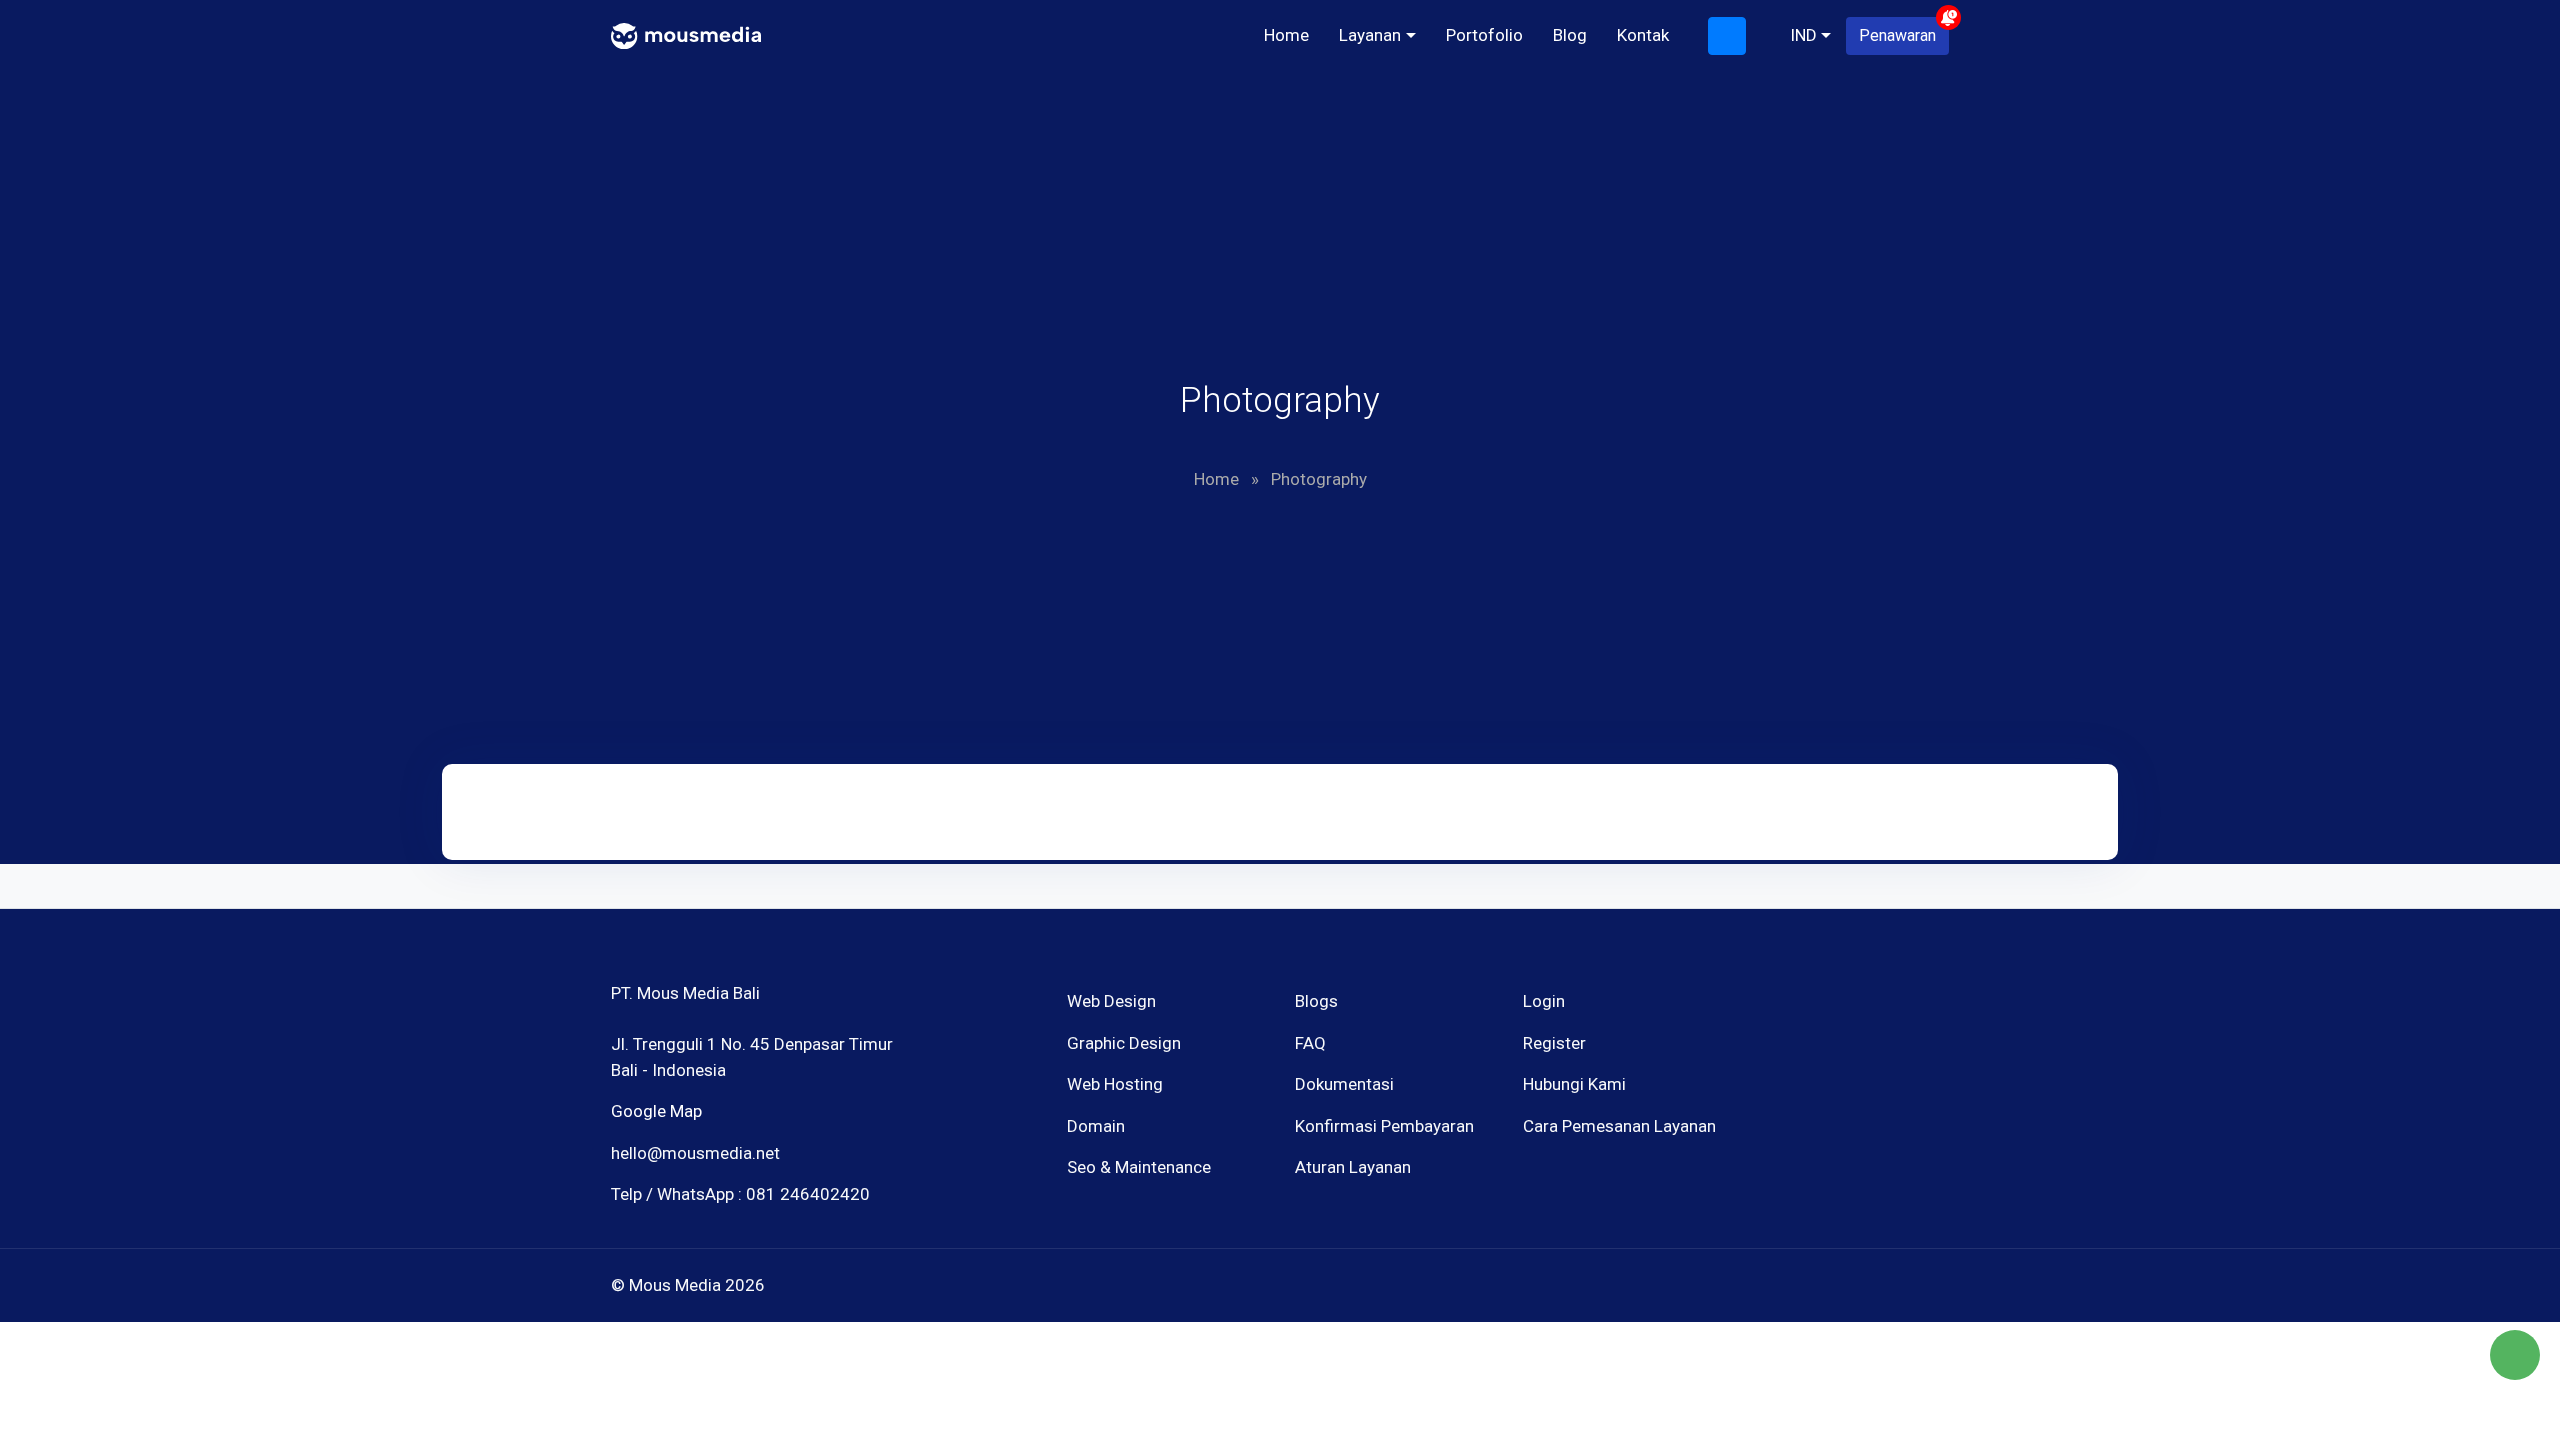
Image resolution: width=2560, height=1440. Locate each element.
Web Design (1111, 1001)
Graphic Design (1124, 1043)
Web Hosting (1115, 1084)
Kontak (1643, 35)
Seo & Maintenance (1139, 1167)
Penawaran (1897, 35)
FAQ (1310, 1043)
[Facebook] (1764, 1085)
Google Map (656, 1111)
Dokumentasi (1344, 1084)
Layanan (1370, 35)
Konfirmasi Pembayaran (1384, 1126)
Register (1554, 1043)
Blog (1570, 35)
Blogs (1316, 1001)
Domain (1096, 1126)
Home (1286, 35)
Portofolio (1484, 35)
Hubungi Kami (1574, 1084)
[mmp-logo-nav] (686, 34)
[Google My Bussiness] (1834, 1085)
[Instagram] (1799, 1085)
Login (1544, 1001)
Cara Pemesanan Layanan (1619, 1126)
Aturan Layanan (1353, 1167)
